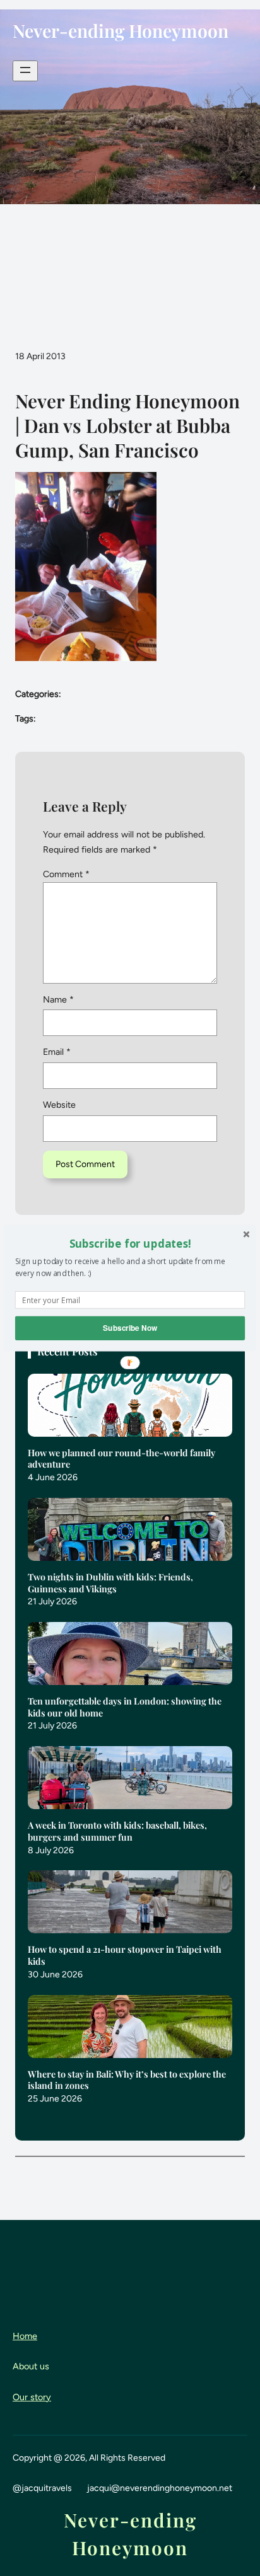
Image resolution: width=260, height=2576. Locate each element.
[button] (130, 1243)
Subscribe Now (130, 1328)
